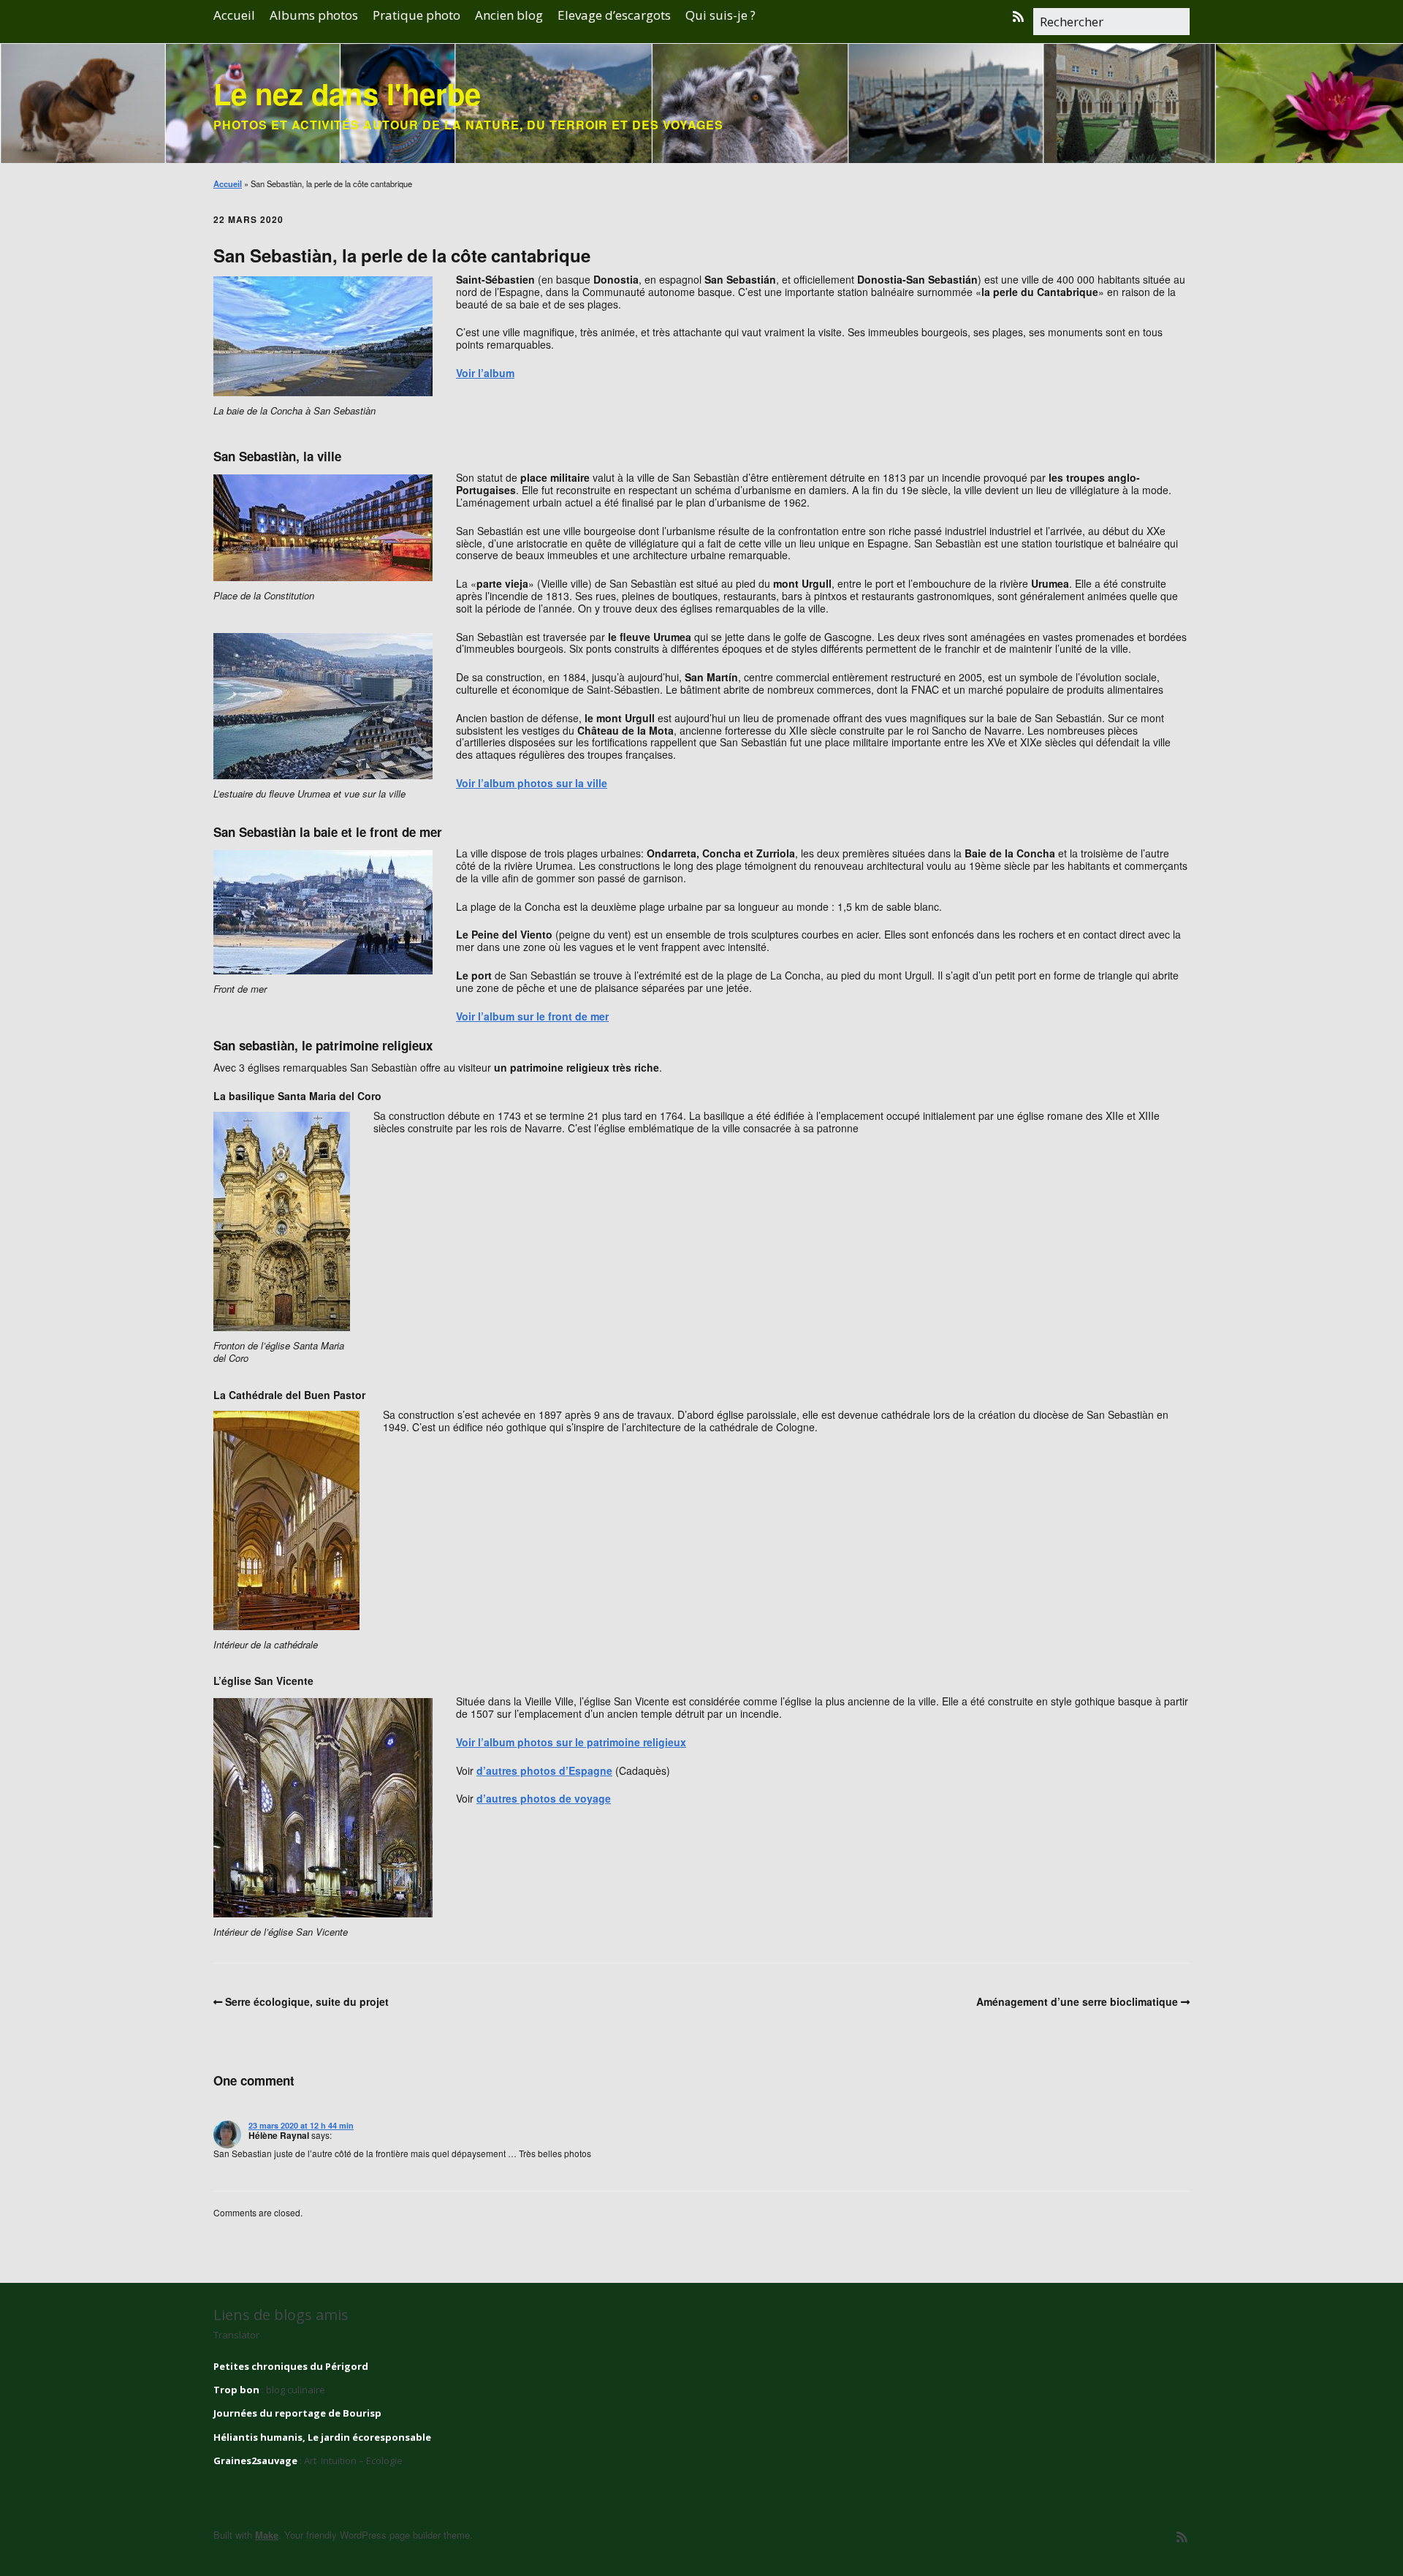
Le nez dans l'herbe (347, 93)
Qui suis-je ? (720, 15)
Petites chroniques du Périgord (291, 2366)
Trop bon (236, 2390)
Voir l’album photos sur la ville (532, 783)
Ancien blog (509, 15)
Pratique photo (417, 15)
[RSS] (1022, 16)
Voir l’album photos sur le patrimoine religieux (571, 1742)
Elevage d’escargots (614, 15)
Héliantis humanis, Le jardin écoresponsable (322, 2437)
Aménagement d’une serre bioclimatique (1077, 2001)
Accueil (234, 15)
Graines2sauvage (255, 2461)
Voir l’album (485, 373)
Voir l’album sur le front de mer (532, 1016)
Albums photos (314, 15)
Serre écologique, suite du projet (307, 2001)
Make (267, 2535)
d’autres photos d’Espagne (544, 1770)
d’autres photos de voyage (544, 1798)
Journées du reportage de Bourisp (297, 2413)
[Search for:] (1111, 23)
